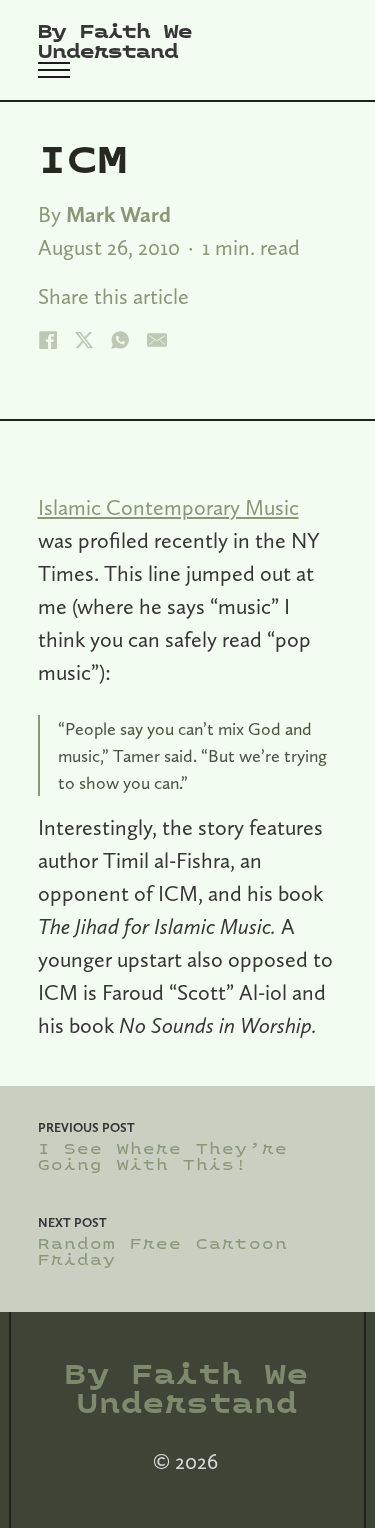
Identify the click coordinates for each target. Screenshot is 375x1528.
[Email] (157, 340)
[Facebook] (48, 340)
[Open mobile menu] (54, 70)
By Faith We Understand (115, 42)
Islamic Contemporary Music (168, 507)
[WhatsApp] (120, 340)
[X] (84, 340)
